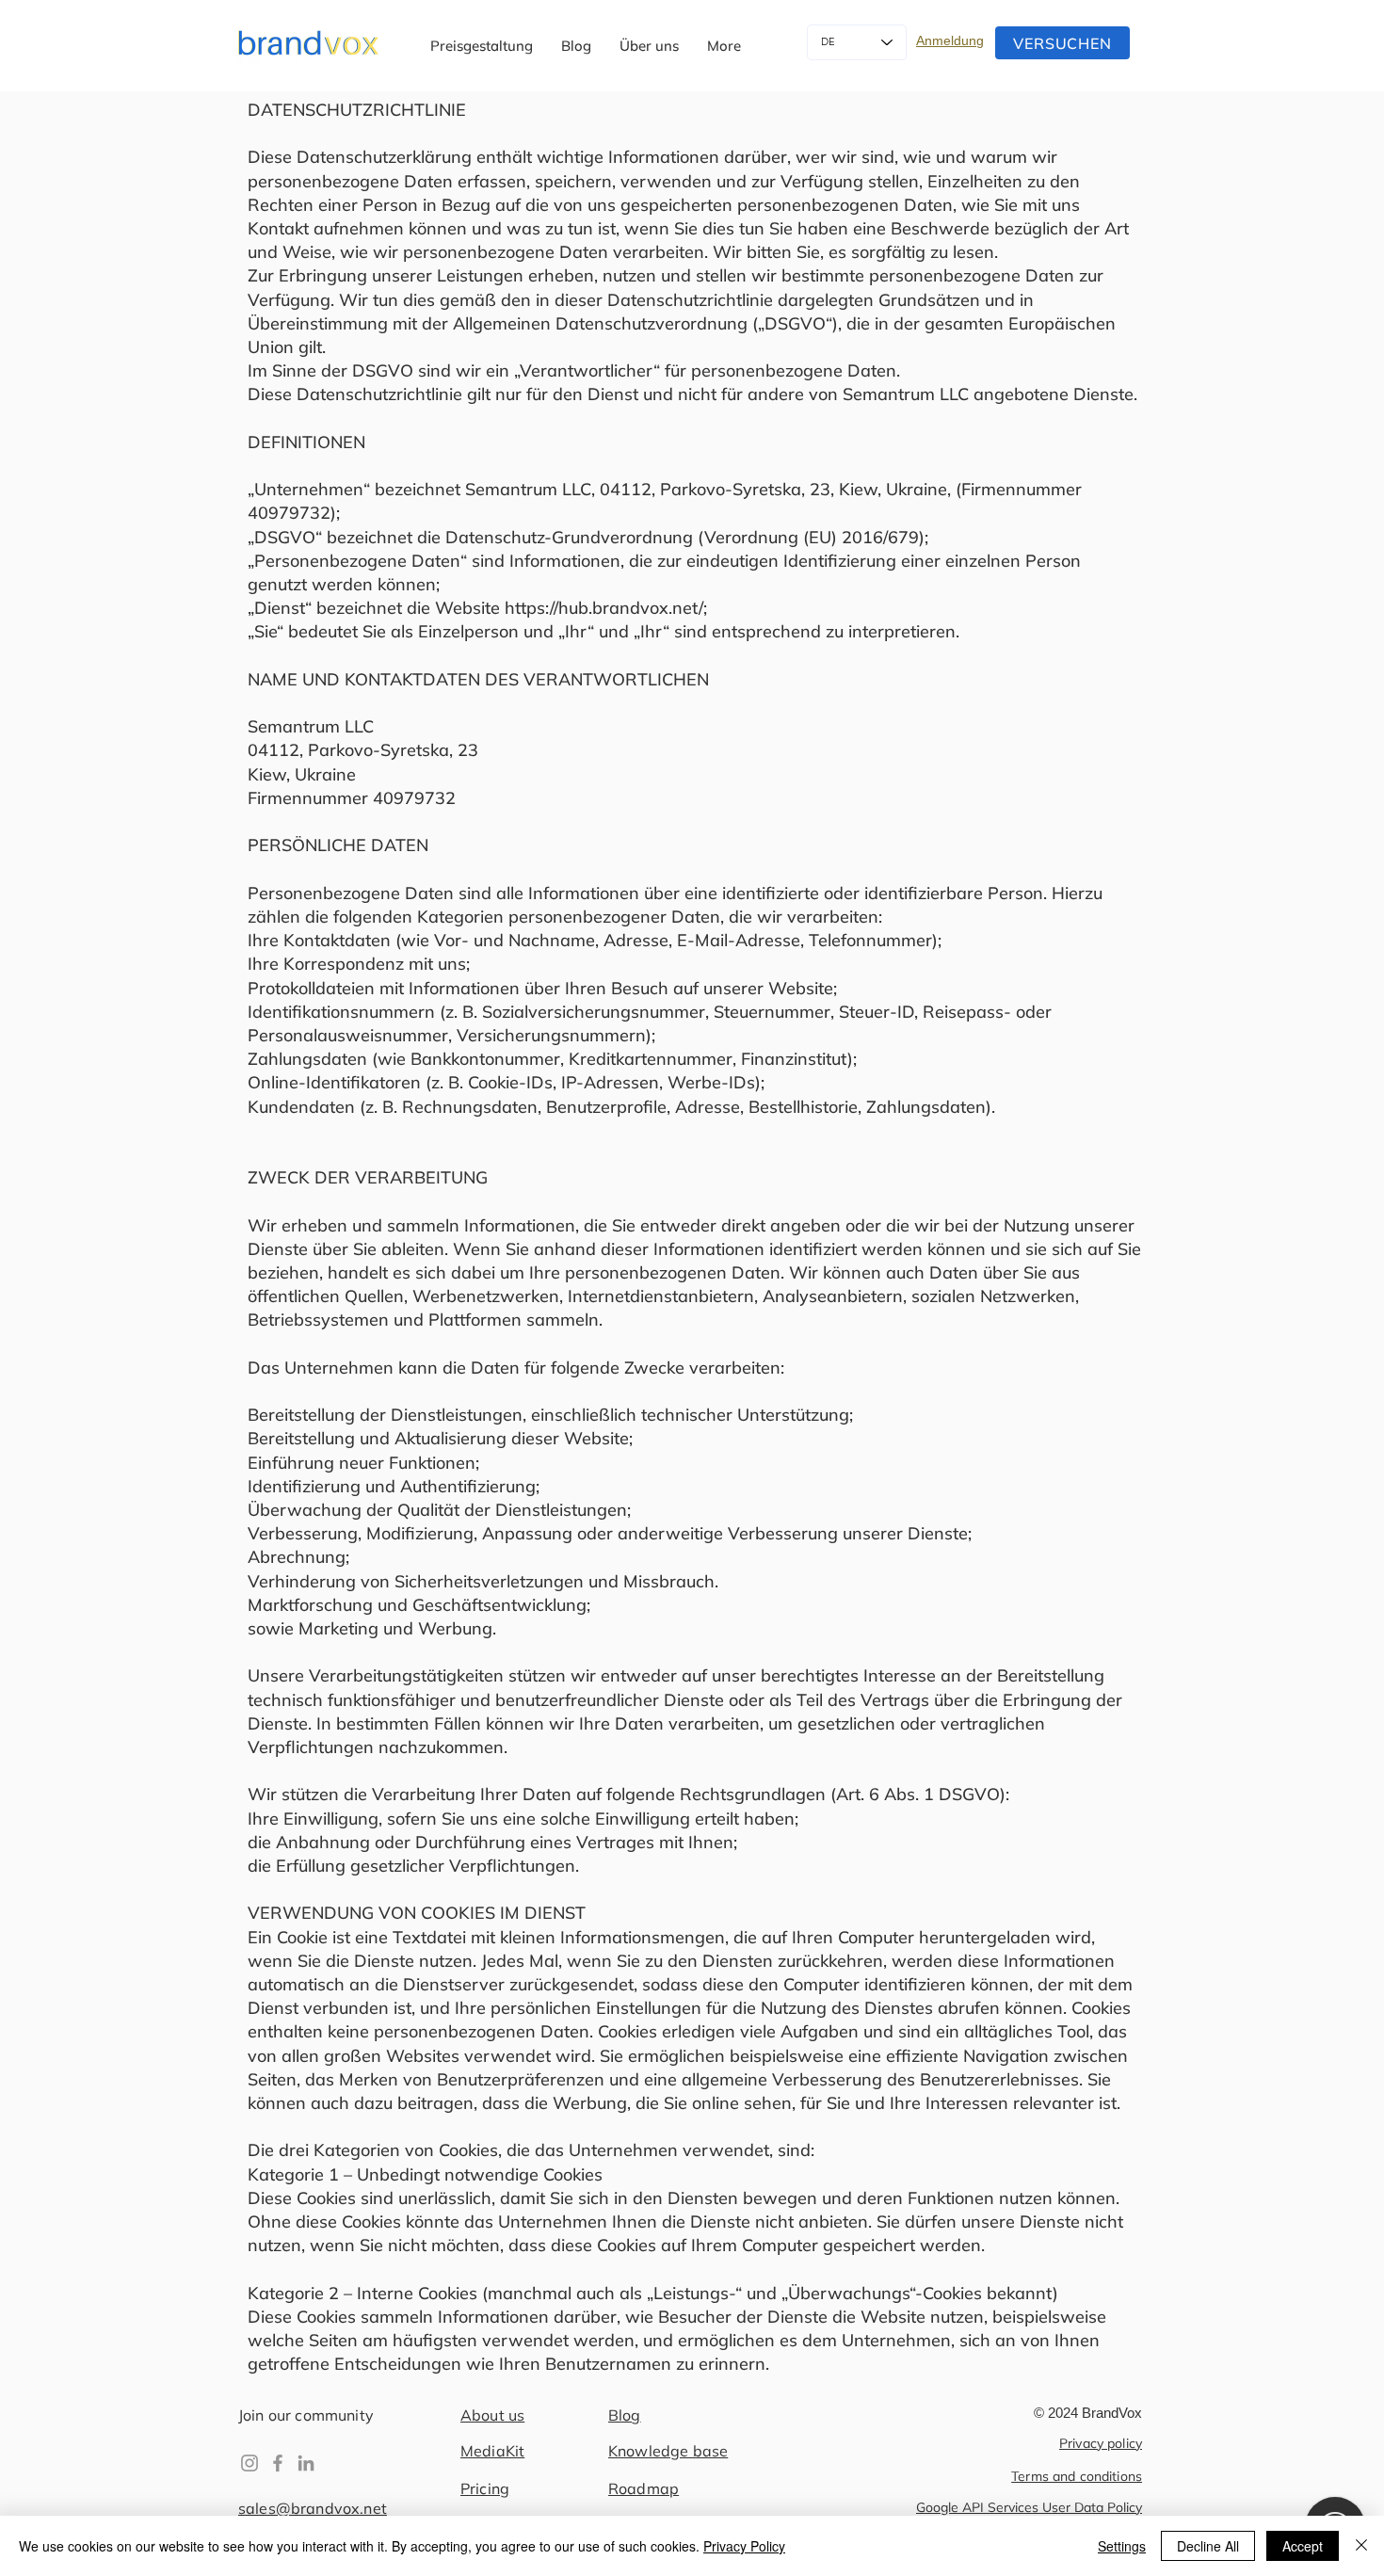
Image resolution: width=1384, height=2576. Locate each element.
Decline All (1208, 2546)
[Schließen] (1361, 2546)
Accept (1303, 2546)
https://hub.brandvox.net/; (606, 608)
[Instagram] (249, 2463)
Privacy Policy (744, 2546)
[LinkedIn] (306, 2463)
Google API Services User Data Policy (1029, 2507)
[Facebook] (278, 2463)
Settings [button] (1122, 2546)
